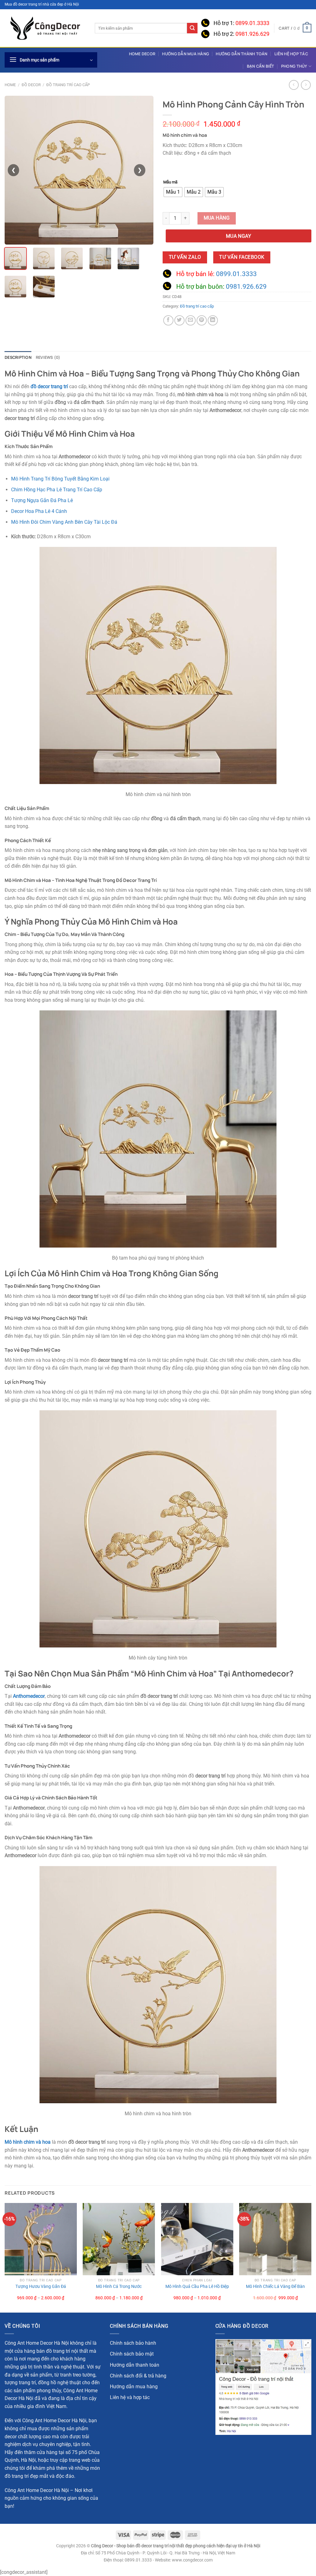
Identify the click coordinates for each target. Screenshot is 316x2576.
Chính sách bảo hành (133, 2343)
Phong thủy (294, 66)
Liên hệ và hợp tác (130, 2397)
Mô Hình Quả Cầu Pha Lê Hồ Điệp (197, 2287)
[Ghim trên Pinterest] (202, 320)
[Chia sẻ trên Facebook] (168, 320)
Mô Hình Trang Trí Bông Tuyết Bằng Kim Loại (60, 479)
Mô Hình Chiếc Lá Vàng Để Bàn (275, 2287)
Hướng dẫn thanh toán (135, 2365)
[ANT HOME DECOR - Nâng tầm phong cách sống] (45, 28)
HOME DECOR (142, 54)
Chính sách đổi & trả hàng (138, 2376)
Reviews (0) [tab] (48, 357)
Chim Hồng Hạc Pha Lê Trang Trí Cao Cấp (57, 490)
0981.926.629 (252, 34)
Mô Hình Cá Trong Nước (119, 2287)
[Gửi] (192, 28)
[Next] (311, 2257)
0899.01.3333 (252, 23)
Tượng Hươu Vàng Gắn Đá (41, 2287)
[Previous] (5, 2257)
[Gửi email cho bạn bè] (191, 320)
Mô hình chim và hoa (28, 2142)
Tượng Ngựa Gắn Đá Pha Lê (42, 500)
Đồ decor (31, 85)
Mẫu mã (170, 182)
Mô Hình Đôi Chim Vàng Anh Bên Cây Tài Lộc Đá (64, 522)
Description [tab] (18, 357)
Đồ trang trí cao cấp (68, 85)
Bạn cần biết (261, 66)
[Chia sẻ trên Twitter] (179, 320)
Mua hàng (217, 218)
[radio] (173, 192)
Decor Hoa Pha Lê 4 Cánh (39, 511)
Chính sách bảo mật (132, 2354)
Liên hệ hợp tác (291, 54)
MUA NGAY (239, 236)
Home (10, 85)
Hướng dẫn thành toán (241, 54)
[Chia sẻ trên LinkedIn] (213, 320)
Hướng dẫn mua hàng (185, 54)
